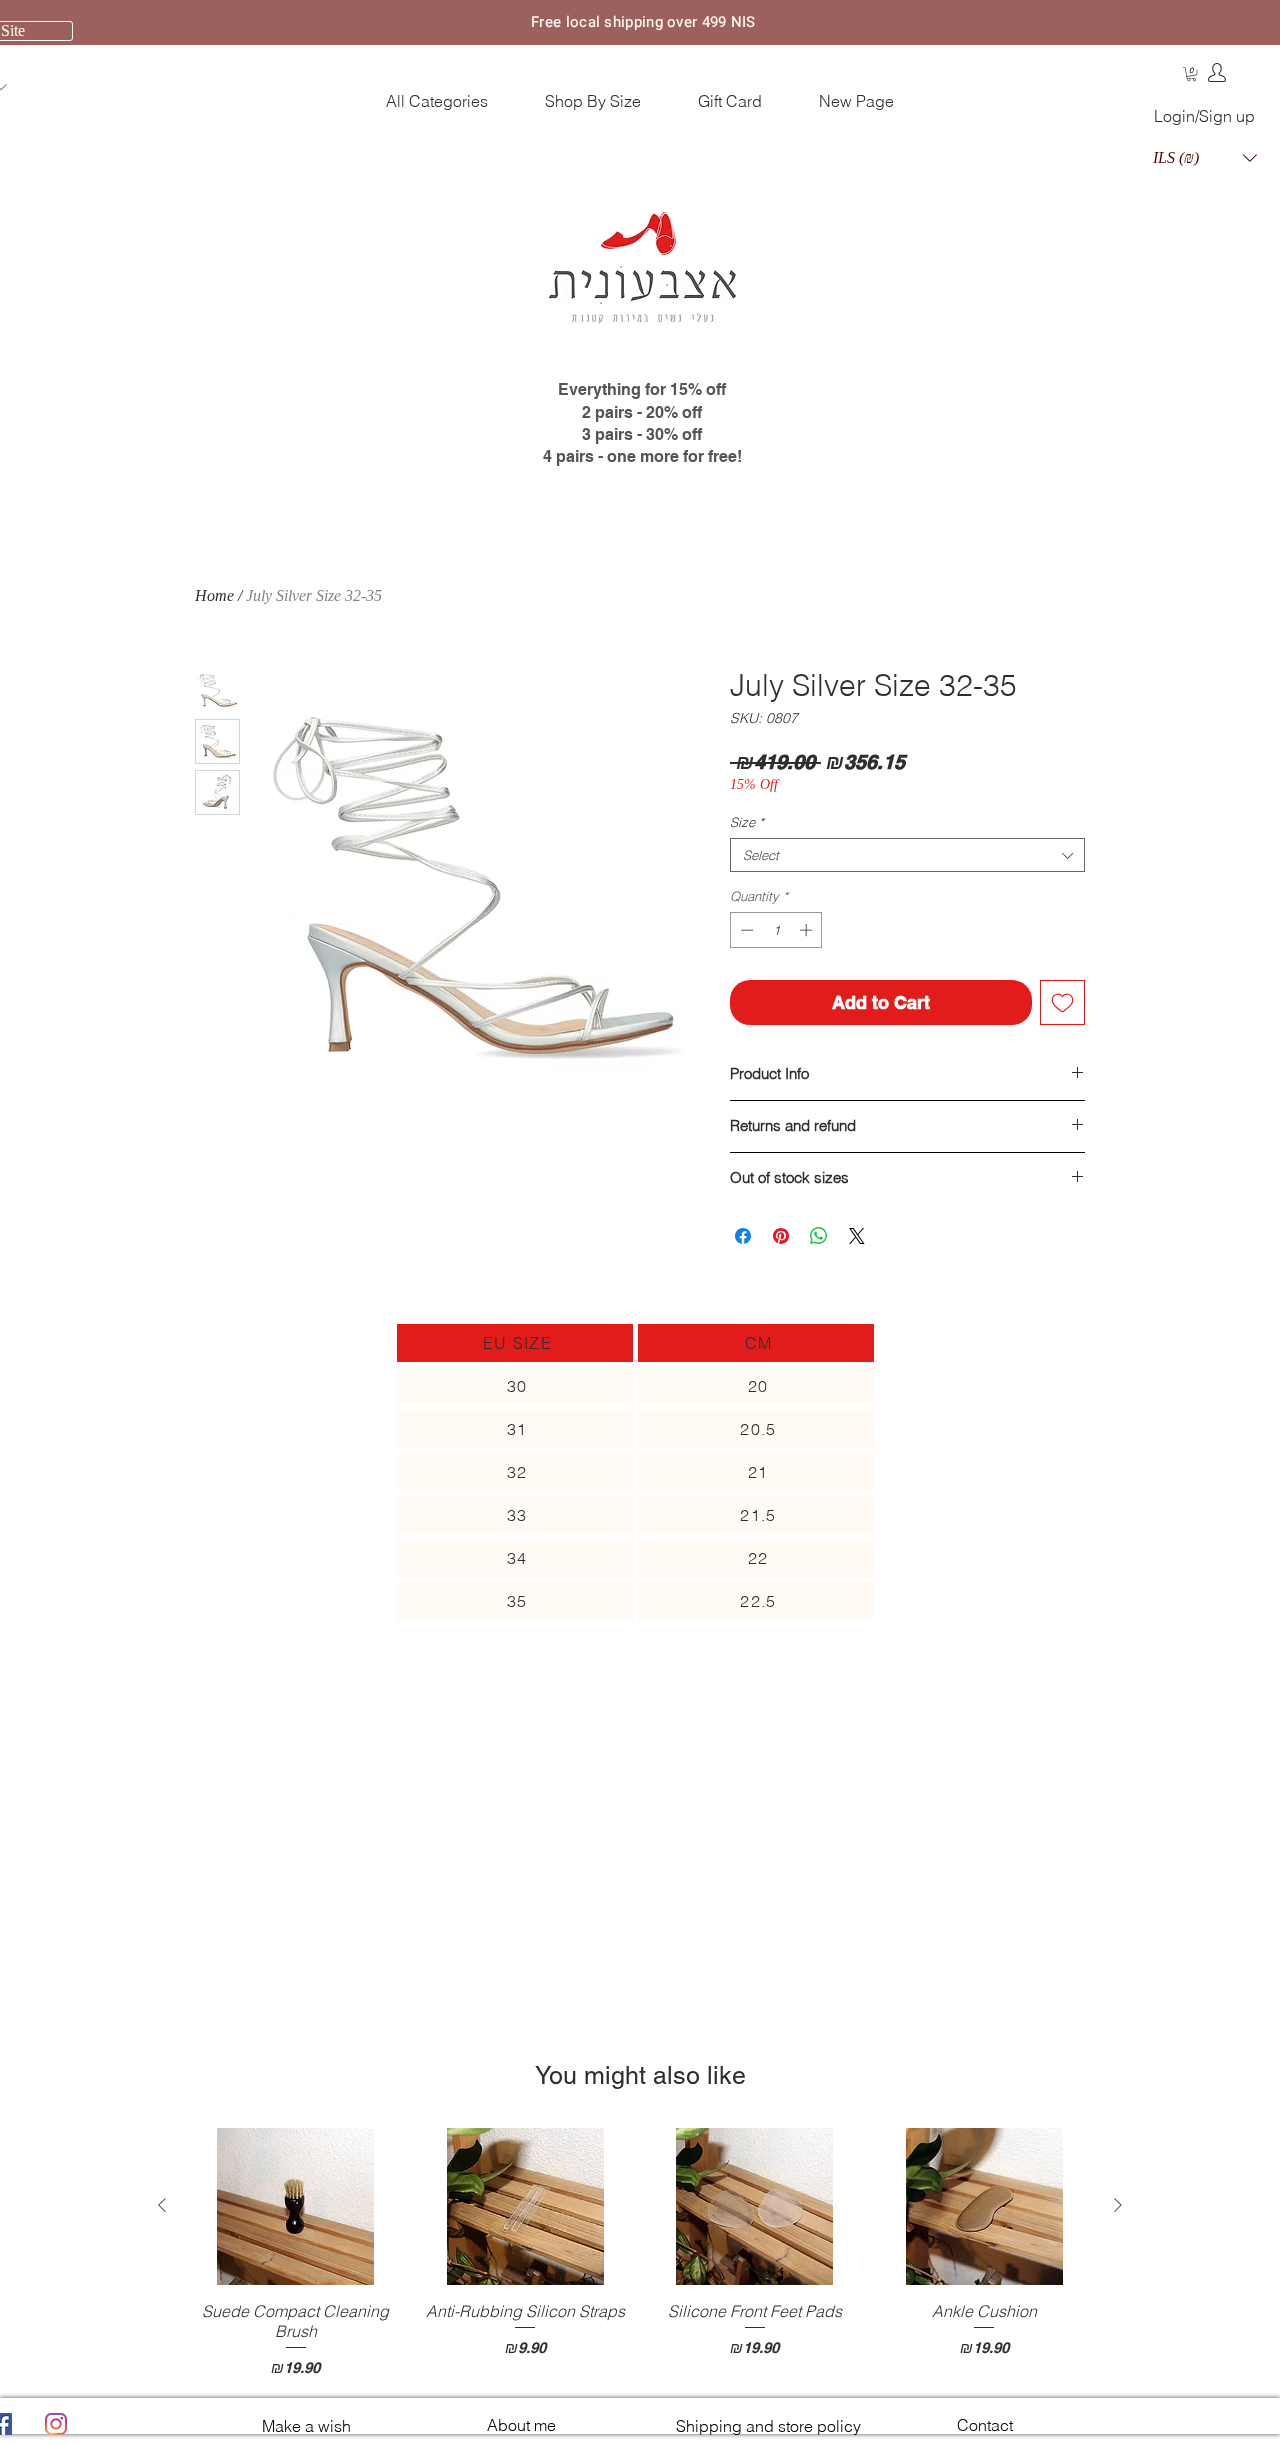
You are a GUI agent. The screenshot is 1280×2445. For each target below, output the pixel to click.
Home (214, 595)
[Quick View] (296, 2206)
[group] (640, 2253)
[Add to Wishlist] (1062, 1002)
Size (747, 822)
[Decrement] (745, 930)
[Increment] (808, 930)
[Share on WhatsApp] (819, 1236)
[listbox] (1205, 157)
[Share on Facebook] (743, 1236)
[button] (1191, 74)
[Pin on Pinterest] (781, 1236)
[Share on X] (857, 1236)
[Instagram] (56, 2424)
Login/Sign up (1204, 116)
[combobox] (907, 855)
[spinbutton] (776, 930)
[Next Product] (1118, 2205)
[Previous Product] (162, 2205)
